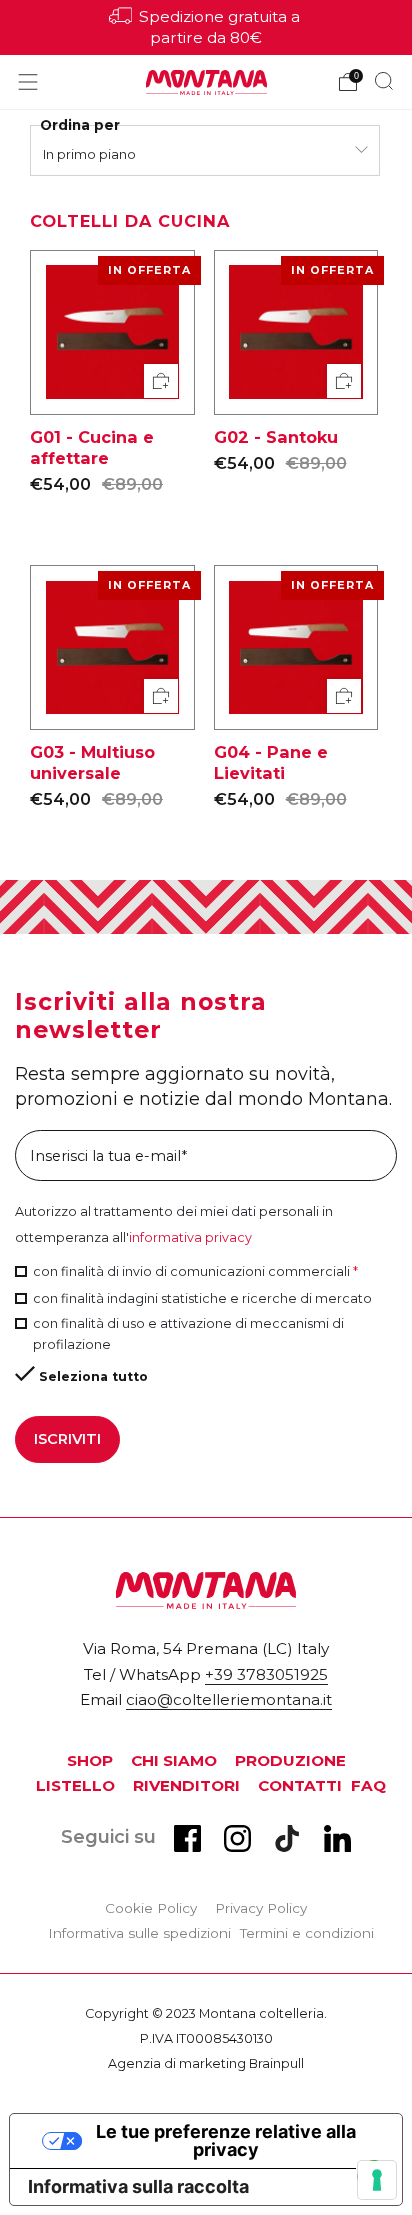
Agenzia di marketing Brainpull (206, 2063)
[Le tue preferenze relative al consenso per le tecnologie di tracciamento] (377, 2180)
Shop (90, 1760)
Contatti (300, 1785)
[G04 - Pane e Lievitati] (296, 647)
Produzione (290, 1760)
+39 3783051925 (266, 1674)
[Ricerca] (384, 81)
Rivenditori (186, 1785)
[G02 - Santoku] (296, 332)
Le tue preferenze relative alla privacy (226, 2140)
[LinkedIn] (337, 1846)
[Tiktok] (287, 1846)
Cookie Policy (151, 1908)
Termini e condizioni (307, 1933)
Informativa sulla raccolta (138, 2186)
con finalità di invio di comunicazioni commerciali (195, 1271)
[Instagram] (237, 1846)
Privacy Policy (261, 1908)
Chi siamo (174, 1760)
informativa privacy (190, 1237)
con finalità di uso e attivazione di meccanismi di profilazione (188, 1334)
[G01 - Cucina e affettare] (112, 332)
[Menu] (28, 82)
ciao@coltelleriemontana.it (229, 1699)
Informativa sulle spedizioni (139, 1933)
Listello (75, 1785)
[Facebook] (187, 1846)
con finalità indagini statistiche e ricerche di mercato (202, 1298)
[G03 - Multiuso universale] (112, 647)
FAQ (368, 1785)
